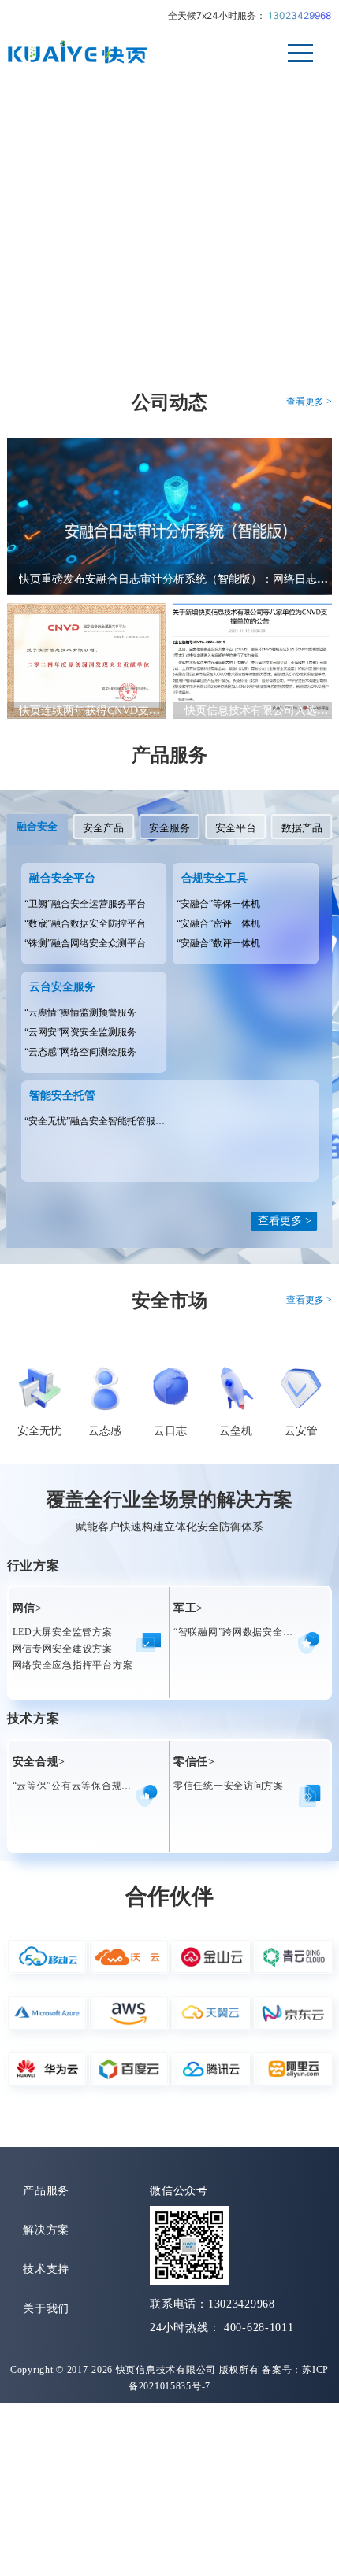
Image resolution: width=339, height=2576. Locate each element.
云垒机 (236, 1431)
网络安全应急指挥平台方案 (73, 1665)
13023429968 (300, 15)
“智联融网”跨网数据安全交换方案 (248, 1632)
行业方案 (34, 1566)
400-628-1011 (259, 2328)
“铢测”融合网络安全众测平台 (85, 943)
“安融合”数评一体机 (218, 943)
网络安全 (182, 310)
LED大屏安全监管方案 (63, 1632)
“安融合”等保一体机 (218, 904)
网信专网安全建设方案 (63, 1649)
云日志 (170, 1431)
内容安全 (70, 310)
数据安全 (294, 310)
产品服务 (169, 755)
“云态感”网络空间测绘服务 (80, 1052)
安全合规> (39, 1762)
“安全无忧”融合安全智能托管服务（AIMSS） (119, 1121)
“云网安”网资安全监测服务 (80, 1032)
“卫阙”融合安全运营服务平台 (85, 904)
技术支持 (46, 2269)
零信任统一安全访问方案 (229, 1786)
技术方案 (34, 1718)
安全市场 (169, 1301)
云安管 (301, 1431)
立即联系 (57, 225)
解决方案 (46, 2230)
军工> (188, 1608)
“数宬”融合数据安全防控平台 (85, 923)
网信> (28, 1608)
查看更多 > (309, 402)
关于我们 (46, 2309)
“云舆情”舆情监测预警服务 (80, 1012)
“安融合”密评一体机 (218, 923)
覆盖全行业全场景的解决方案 (169, 1500)
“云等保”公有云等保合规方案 (77, 1786)
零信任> (194, 1762)
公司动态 (169, 402)
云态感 (105, 1431)
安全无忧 (39, 1431)
